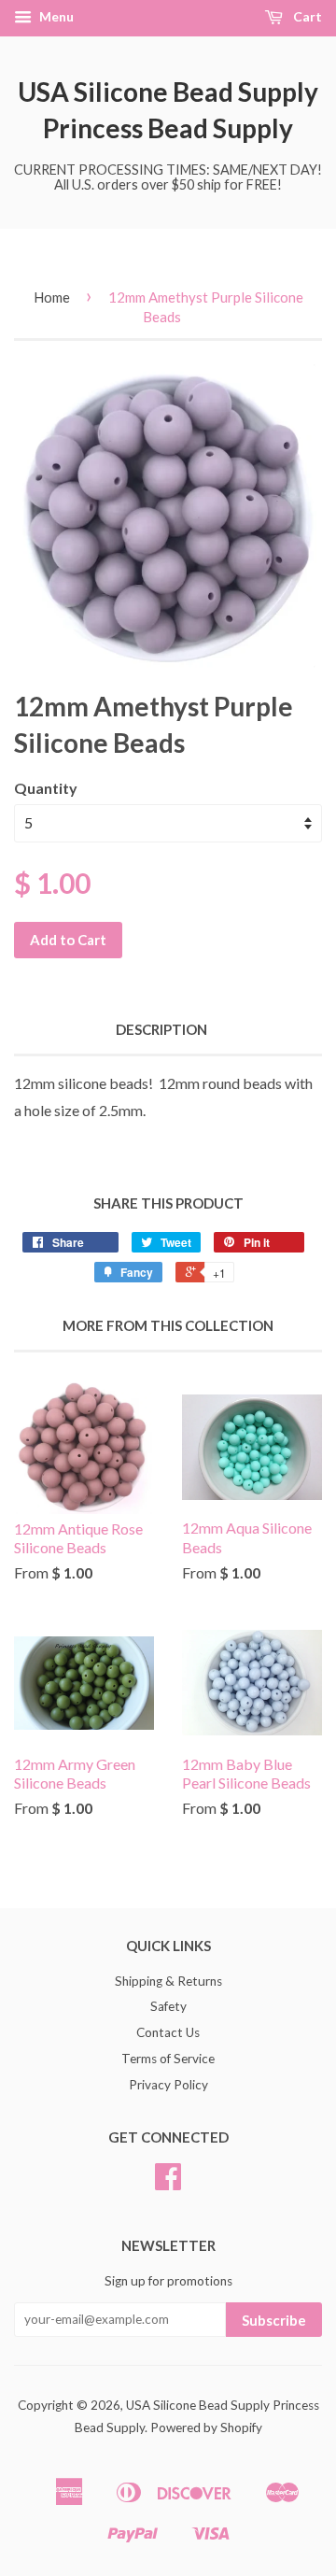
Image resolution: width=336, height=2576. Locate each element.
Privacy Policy (168, 2085)
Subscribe (274, 2320)
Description (161, 1029)
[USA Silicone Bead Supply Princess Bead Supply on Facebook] (168, 2183)
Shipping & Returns (168, 1981)
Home (52, 297)
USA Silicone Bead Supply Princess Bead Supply (168, 110)
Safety (168, 2006)
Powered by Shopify (206, 2427)
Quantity (46, 788)
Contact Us (168, 2032)
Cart (306, 16)
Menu (55, 16)
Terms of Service (168, 2059)
